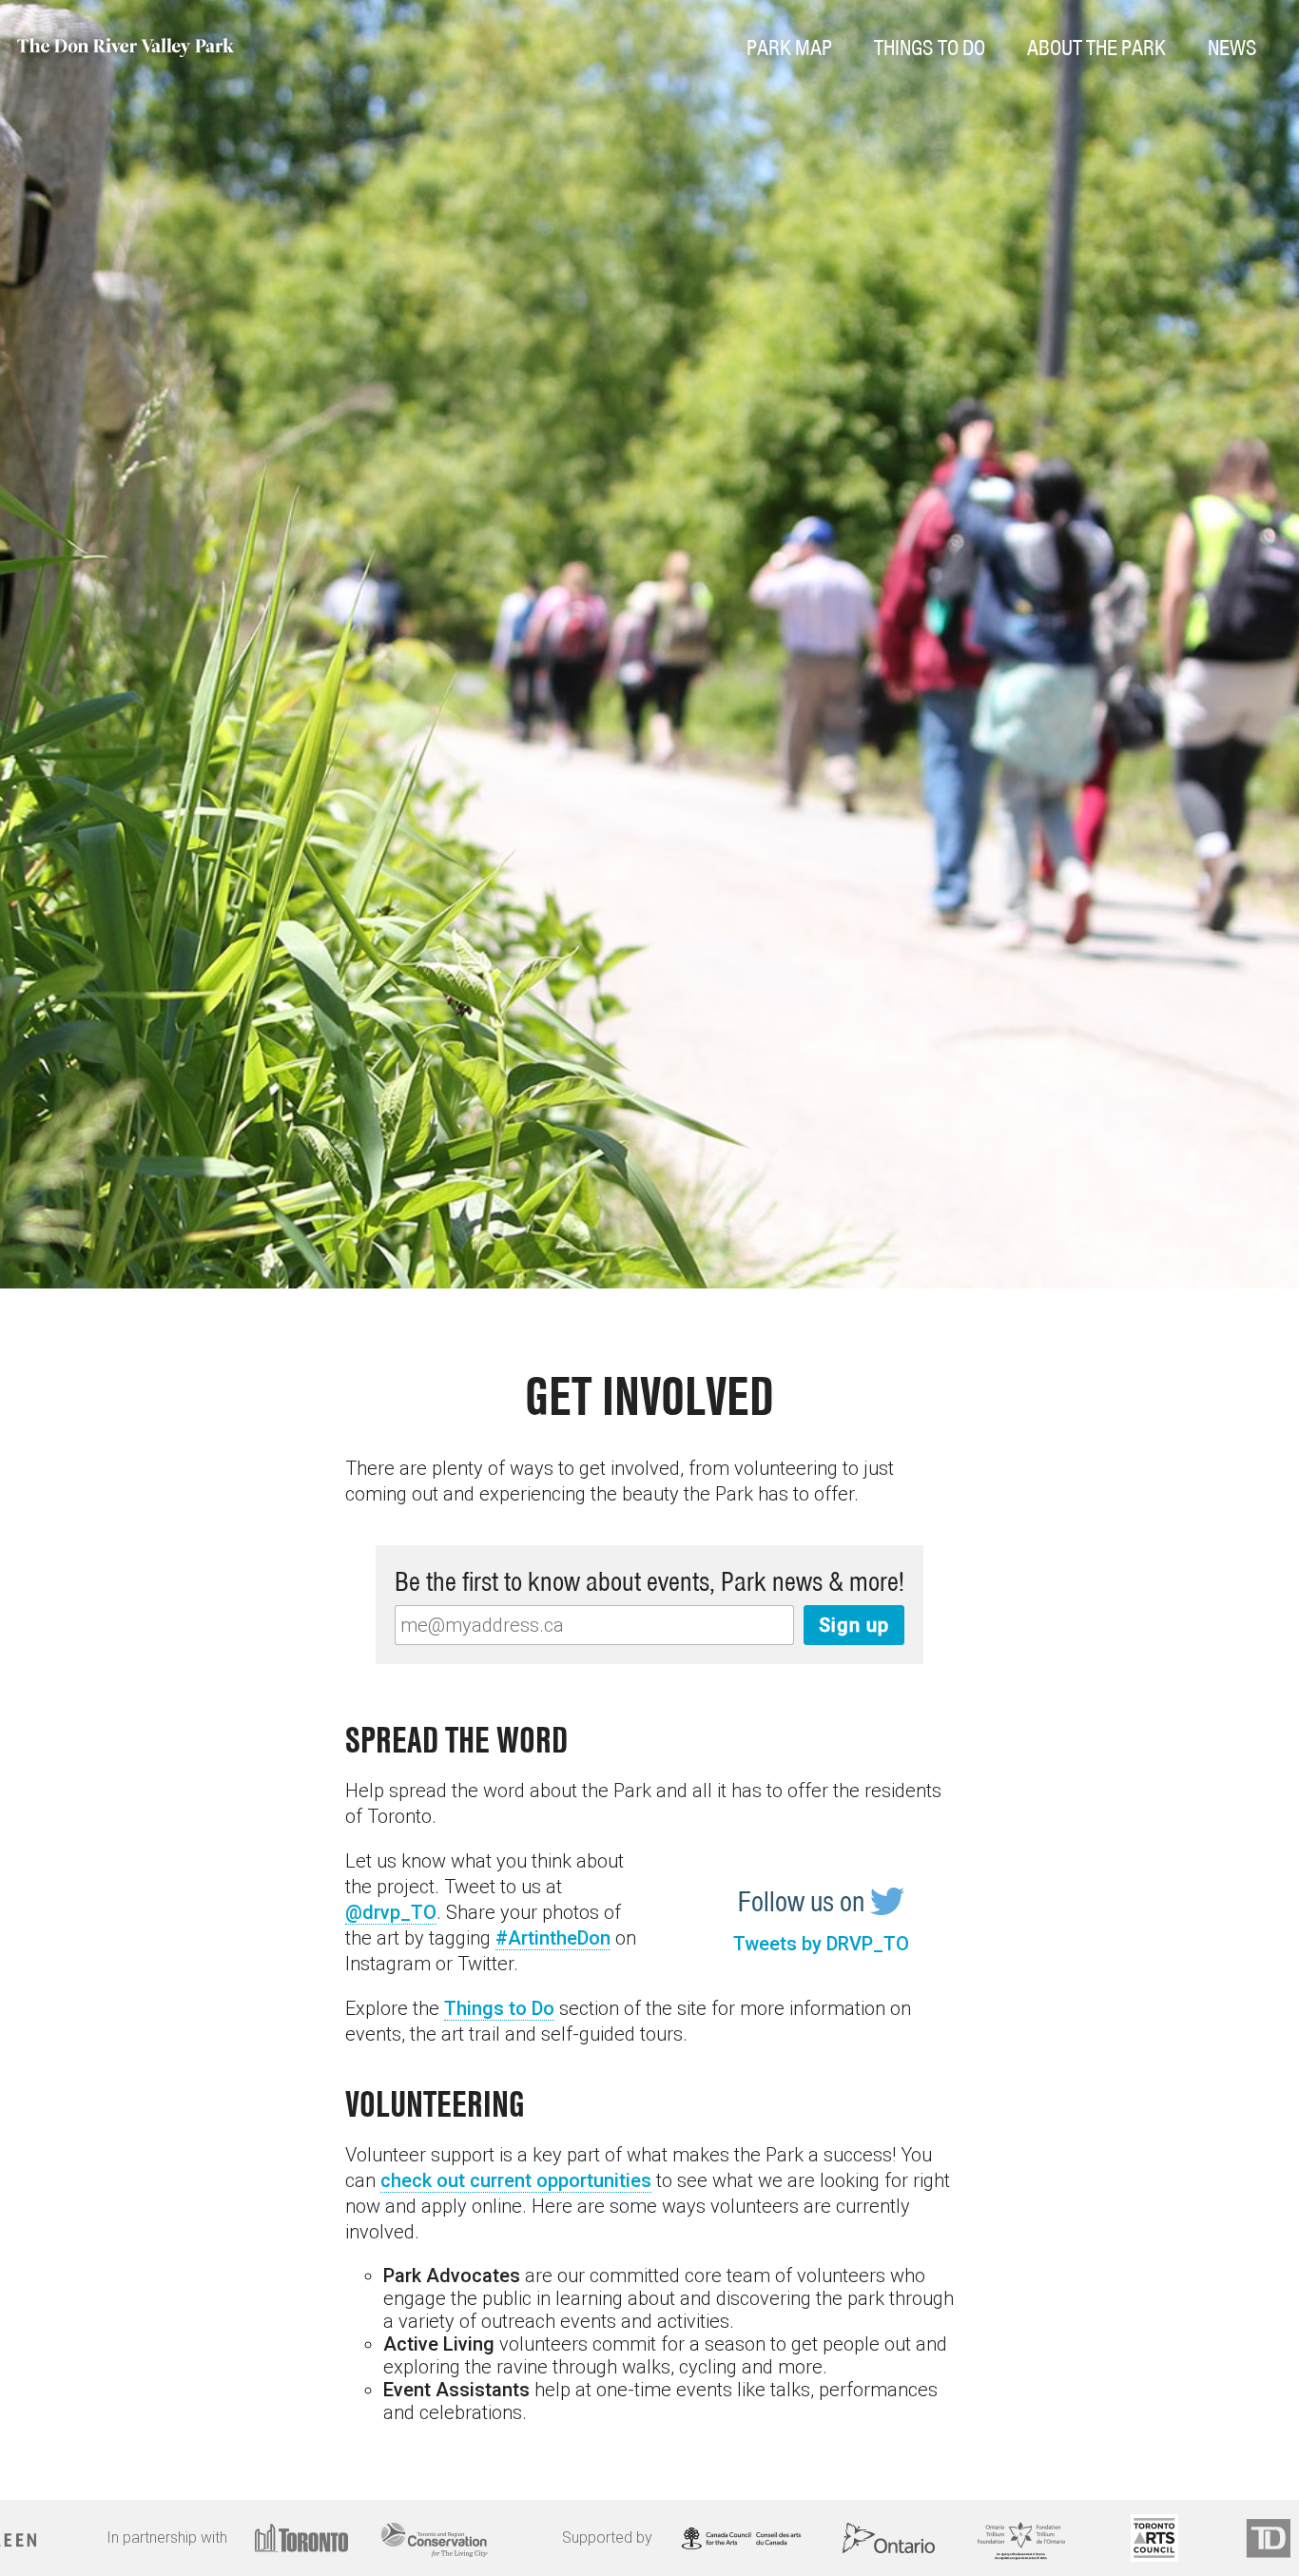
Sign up (854, 1625)
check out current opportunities (516, 2180)
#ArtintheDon (553, 1938)
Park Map (789, 48)
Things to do (930, 48)
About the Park (1096, 48)
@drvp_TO (391, 1912)
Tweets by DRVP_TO (821, 1944)
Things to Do (499, 2008)
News (1232, 48)
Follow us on (804, 1901)
